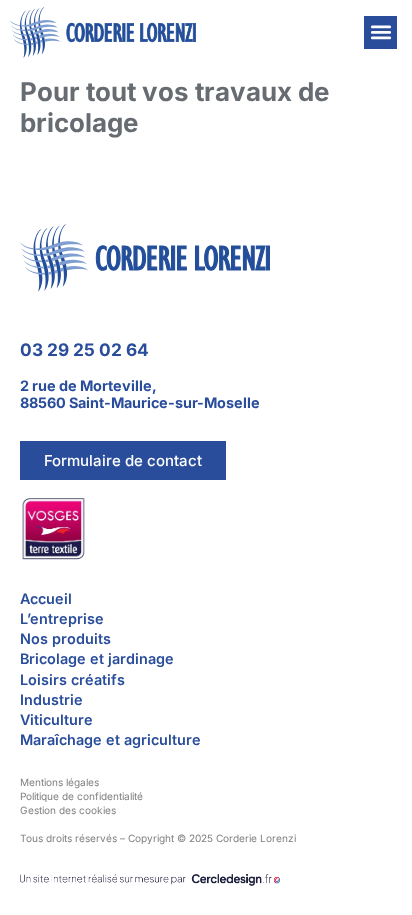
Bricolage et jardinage (97, 658)
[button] (380, 32)
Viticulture (56, 719)
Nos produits (65, 638)
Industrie (51, 699)
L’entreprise (62, 618)
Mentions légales (59, 782)
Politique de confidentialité (81, 796)
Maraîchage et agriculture (110, 739)
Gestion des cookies (68, 810)
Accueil (46, 598)
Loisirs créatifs (72, 679)
